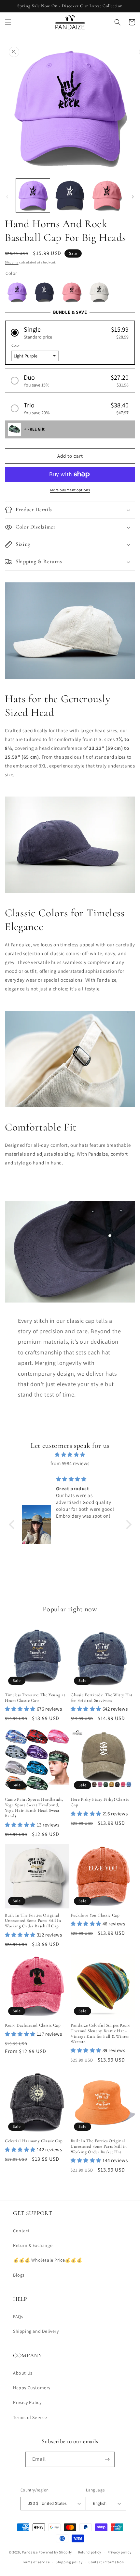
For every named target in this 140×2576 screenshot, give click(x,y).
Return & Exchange (33, 2245)
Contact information (106, 2562)
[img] (70, 1454)
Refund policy (90, 2552)
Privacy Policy (27, 2402)
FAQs (18, 2316)
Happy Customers (32, 2388)
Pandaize (30, 2552)
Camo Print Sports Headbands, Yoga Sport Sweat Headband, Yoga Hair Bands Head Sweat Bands (34, 1808)
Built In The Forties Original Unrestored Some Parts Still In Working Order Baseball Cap (33, 1921)
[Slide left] (7, 197)
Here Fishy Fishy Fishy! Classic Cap (100, 1802)
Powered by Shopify (55, 2552)
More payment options (70, 490)
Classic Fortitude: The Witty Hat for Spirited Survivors (102, 1698)
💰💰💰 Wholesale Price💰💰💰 (48, 2260)
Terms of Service (30, 2417)
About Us (23, 2373)
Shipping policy (69, 2562)
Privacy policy (119, 2552)
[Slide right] (133, 197)
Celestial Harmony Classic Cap (34, 2141)
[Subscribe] (107, 2459)
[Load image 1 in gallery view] (33, 196)
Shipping (12, 262)
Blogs (19, 2275)
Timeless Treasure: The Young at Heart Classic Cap (35, 1698)
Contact (21, 2231)
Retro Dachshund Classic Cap (33, 2025)
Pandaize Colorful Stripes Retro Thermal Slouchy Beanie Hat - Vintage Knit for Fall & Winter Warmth (100, 2033)
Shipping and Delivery (36, 2331)
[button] (8, 22)
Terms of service (36, 2562)
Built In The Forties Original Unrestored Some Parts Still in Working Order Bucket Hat (99, 2146)
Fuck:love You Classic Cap (95, 1915)
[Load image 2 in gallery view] (70, 196)
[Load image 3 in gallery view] (107, 196)
